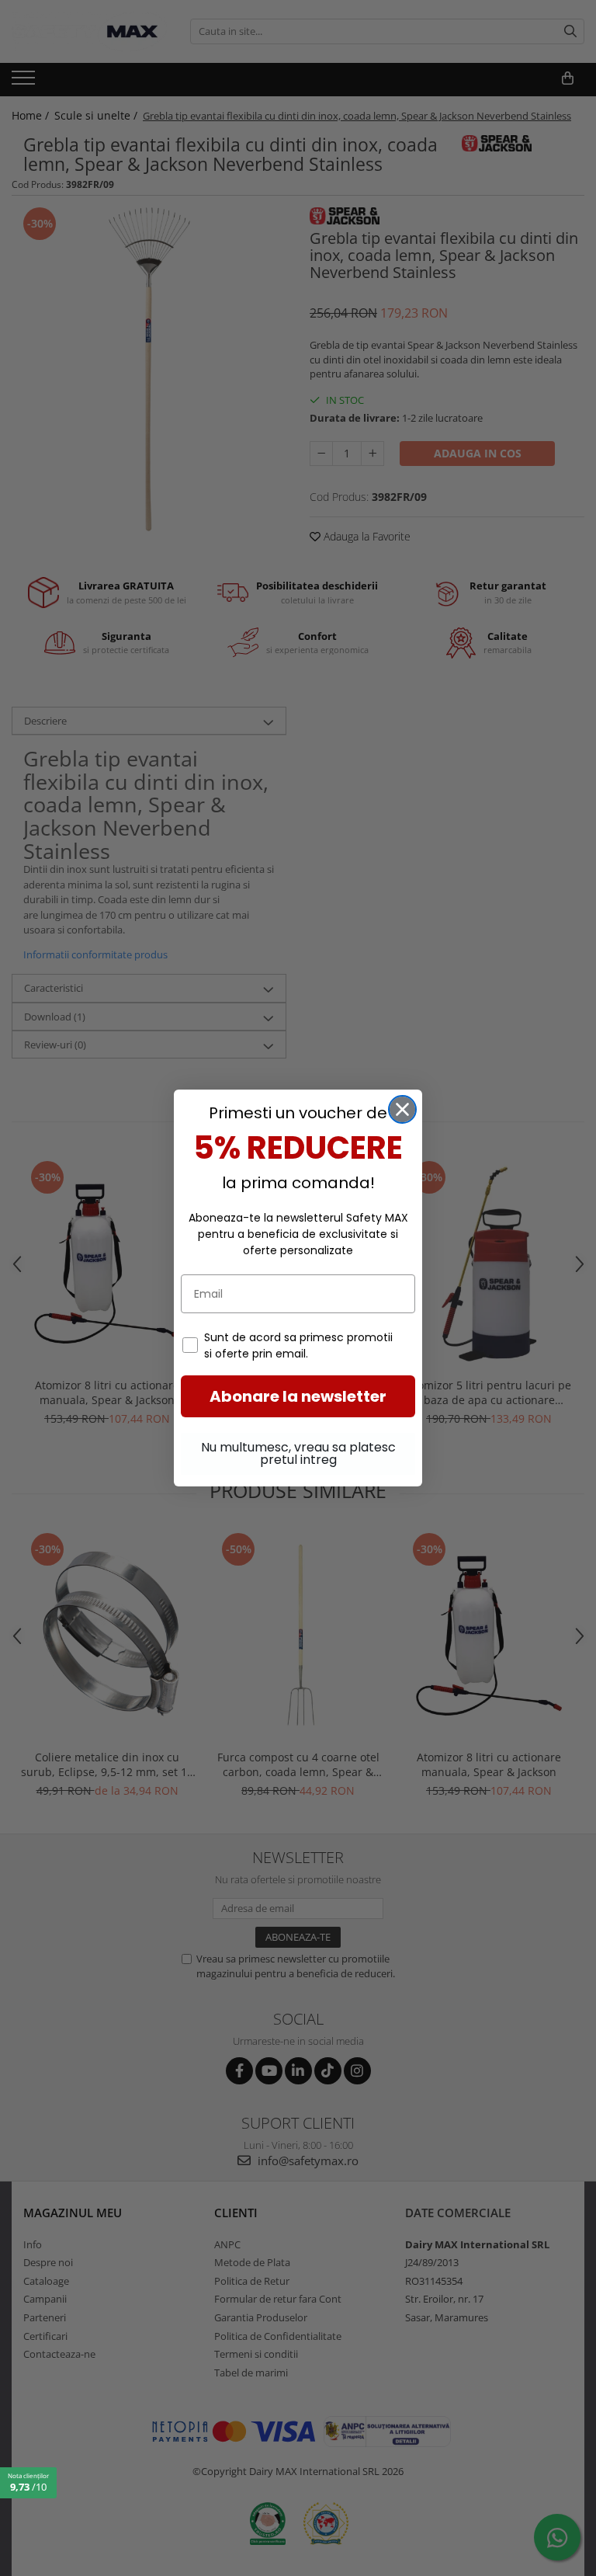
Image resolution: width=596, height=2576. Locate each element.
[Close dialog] (402, 1109)
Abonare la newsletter (298, 1396)
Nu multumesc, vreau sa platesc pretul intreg (298, 1453)
